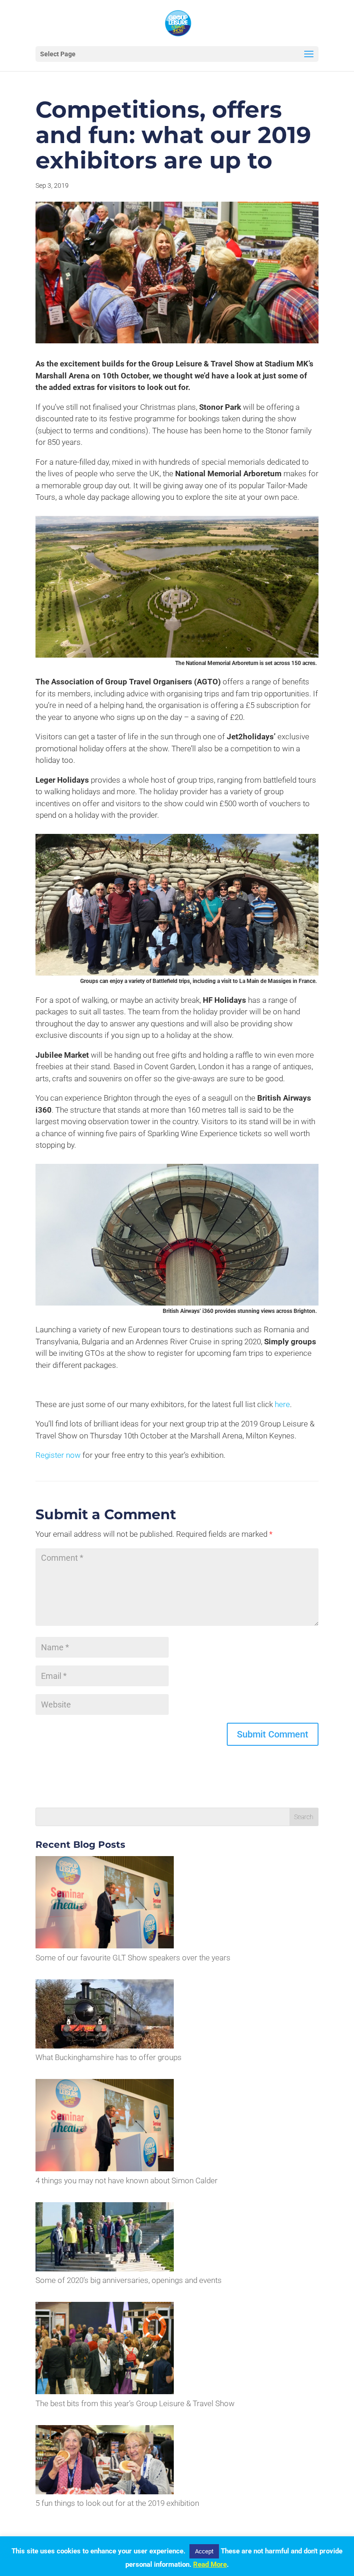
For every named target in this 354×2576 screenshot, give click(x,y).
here (282, 1404)
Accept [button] (204, 2551)
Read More (210, 2564)
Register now (58, 1455)
